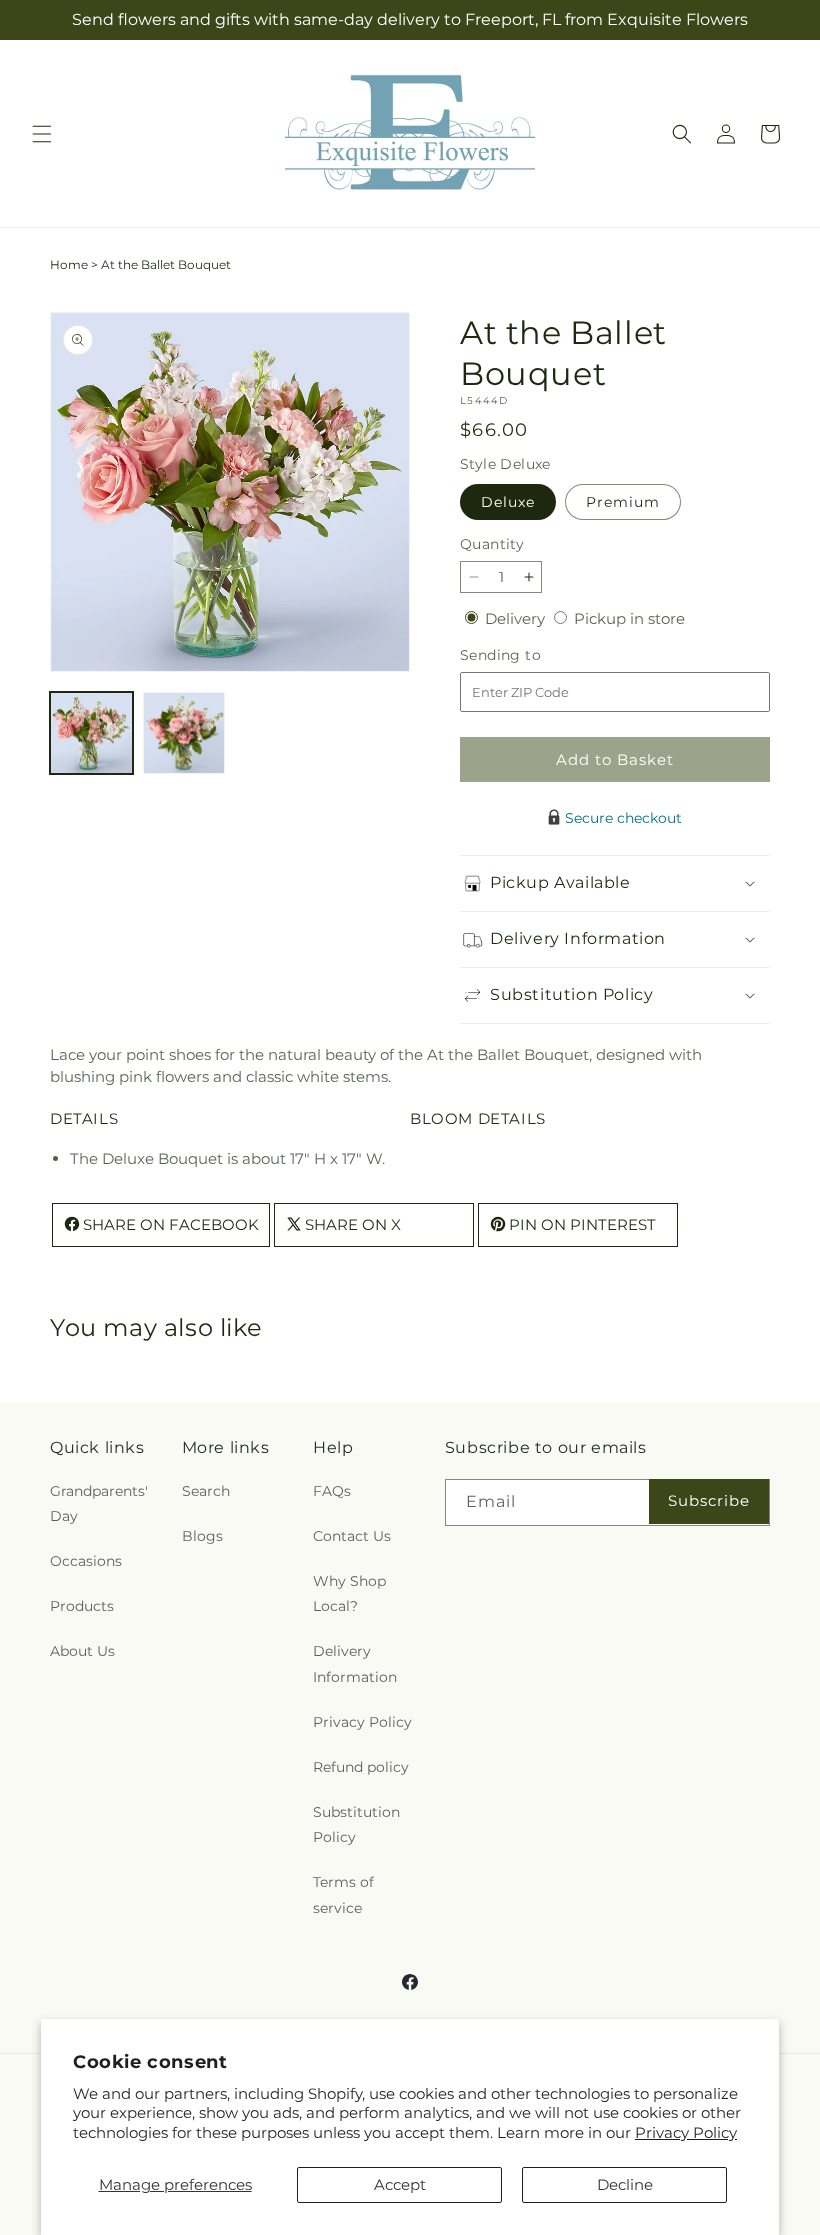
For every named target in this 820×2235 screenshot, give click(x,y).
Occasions (86, 1561)
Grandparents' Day (99, 1503)
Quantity (492, 544)
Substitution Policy (356, 1824)
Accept (400, 2184)
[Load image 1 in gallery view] (91, 733)
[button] (42, 134)
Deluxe (508, 502)
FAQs (332, 1491)
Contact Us (352, 1536)
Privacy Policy (686, 2132)
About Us (82, 1651)
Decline (625, 2184)
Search (206, 1491)
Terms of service (343, 1894)
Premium (623, 502)
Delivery (517, 618)
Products (82, 1606)
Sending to (530, 655)
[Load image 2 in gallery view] (184, 733)
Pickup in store (629, 618)
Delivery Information (355, 1663)
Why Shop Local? (349, 1593)
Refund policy (361, 1767)
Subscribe (709, 1500)
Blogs (202, 1536)
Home (69, 264)
